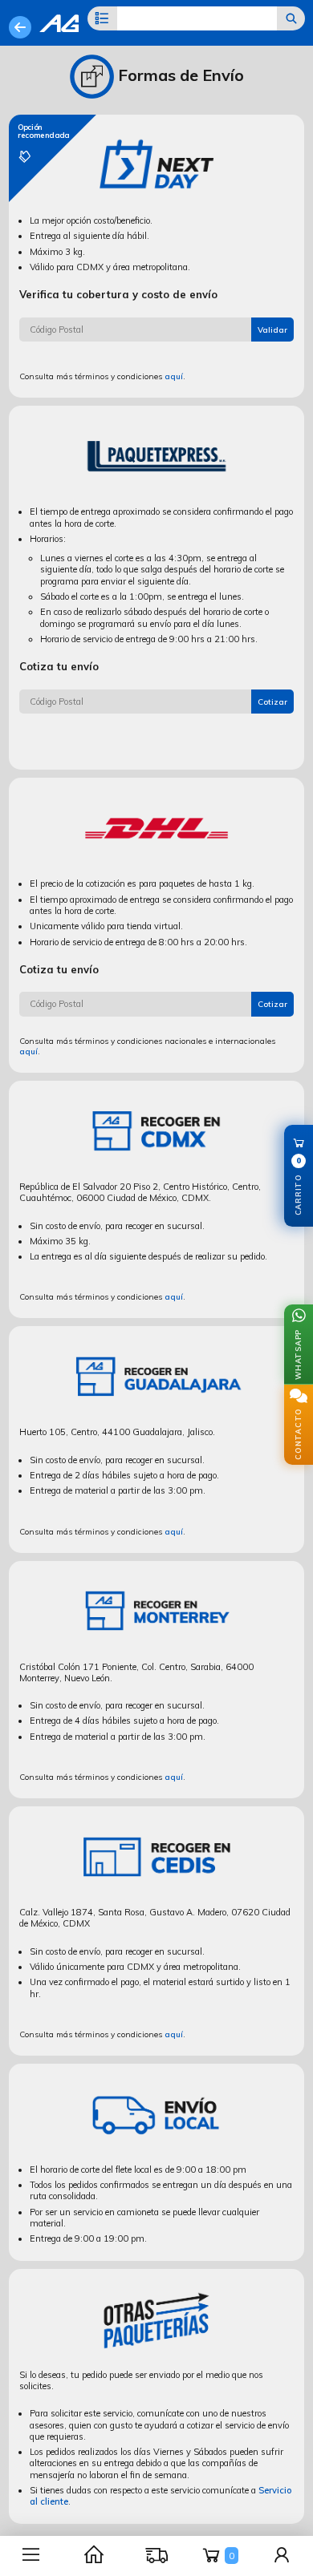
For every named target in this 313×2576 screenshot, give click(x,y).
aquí (174, 376)
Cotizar (272, 702)
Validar (272, 330)
